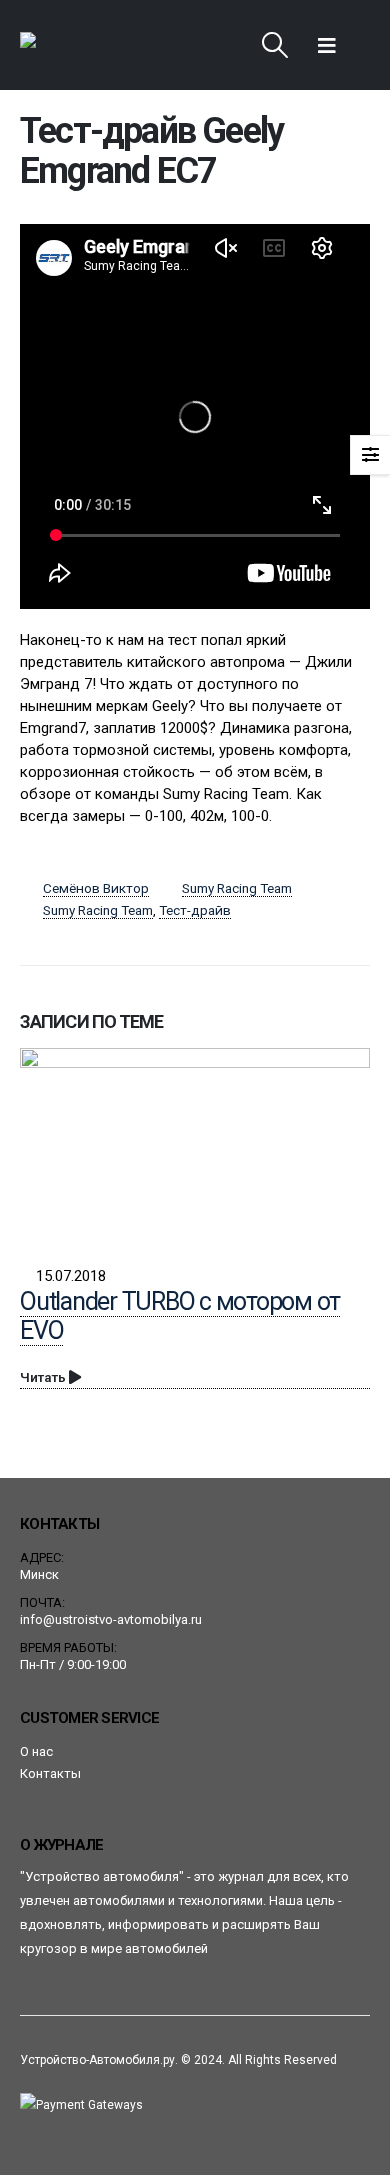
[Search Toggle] (274, 45)
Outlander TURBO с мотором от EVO (180, 1316)
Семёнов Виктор (96, 888)
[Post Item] (195, 1146)
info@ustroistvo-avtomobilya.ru (111, 1619)
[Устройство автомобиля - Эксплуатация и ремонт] (75, 45)
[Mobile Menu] (327, 45)
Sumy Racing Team (237, 888)
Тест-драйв (195, 910)
